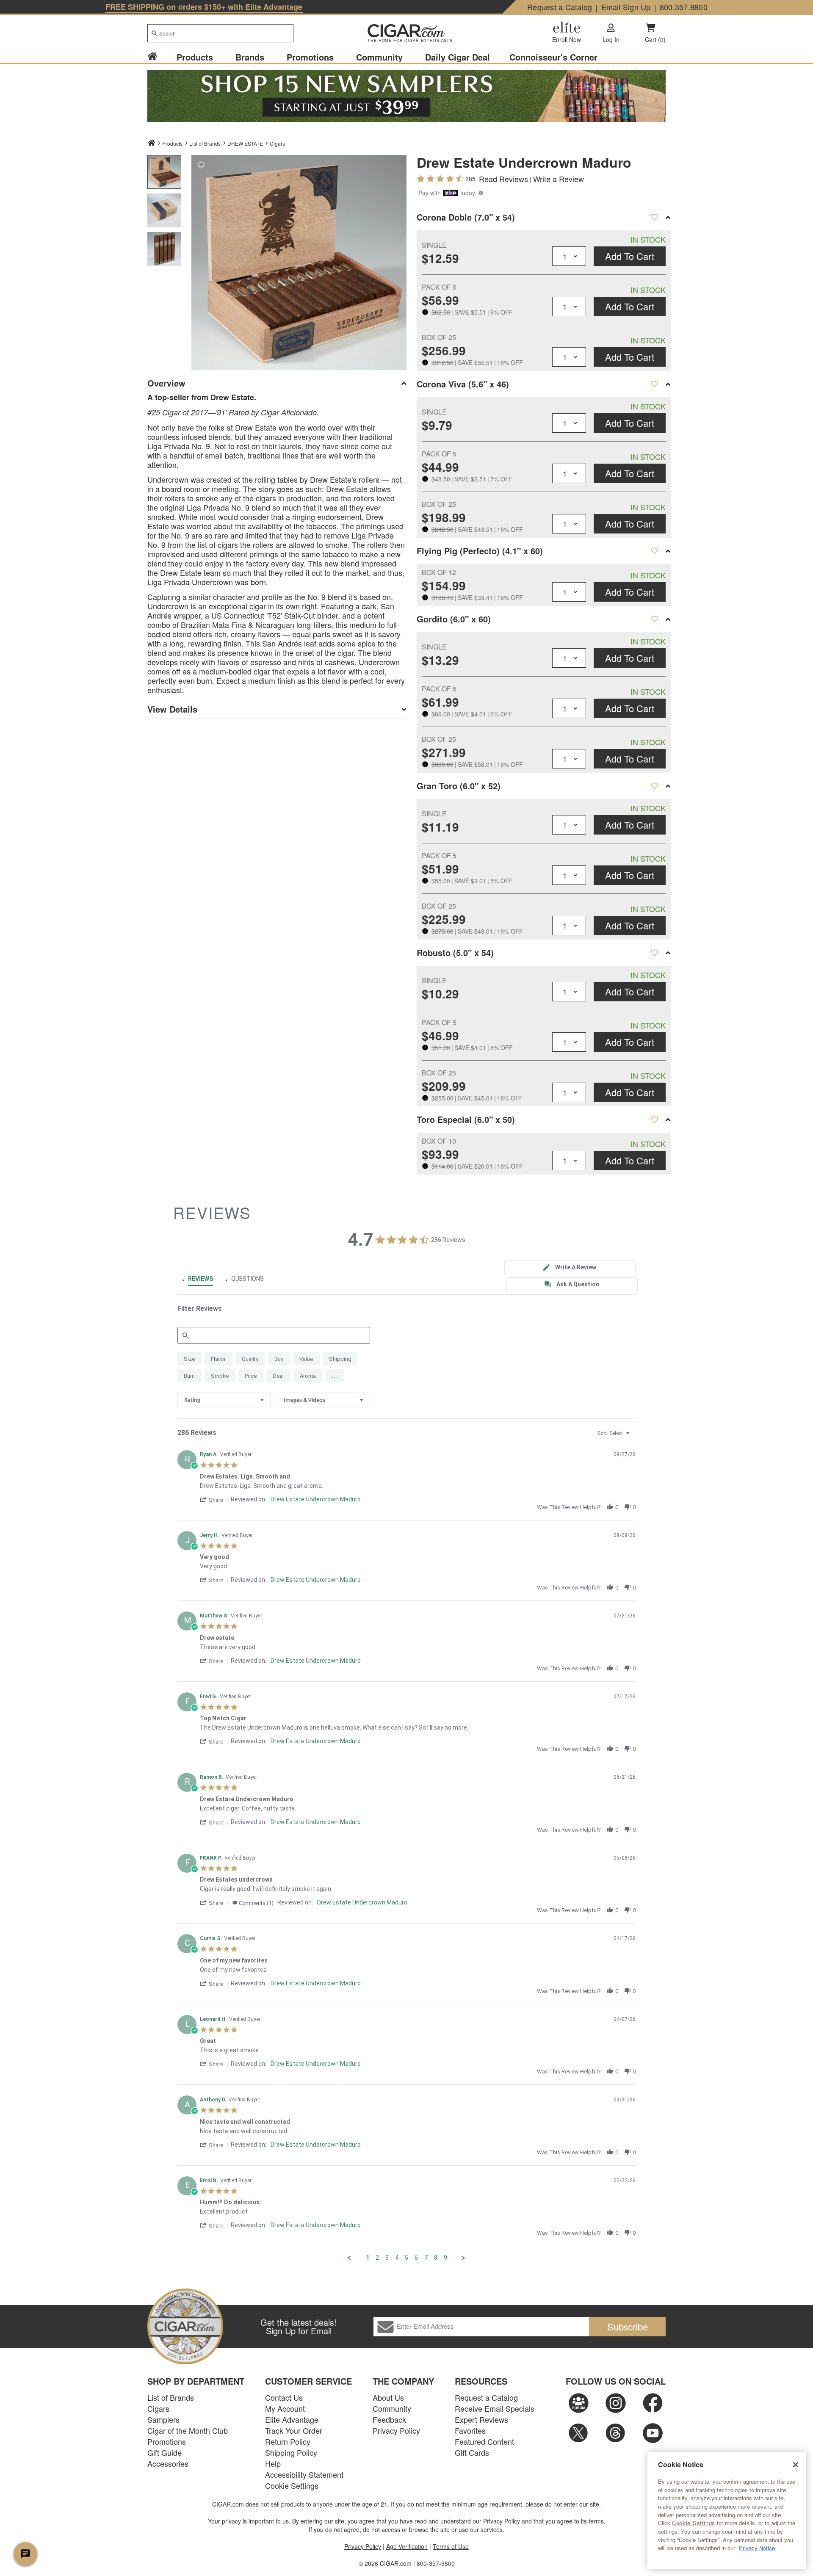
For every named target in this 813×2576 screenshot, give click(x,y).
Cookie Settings (694, 2523)
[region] (727, 2511)
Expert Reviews (481, 2419)
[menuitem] (157, 57)
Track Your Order (294, 2430)
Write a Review (559, 179)
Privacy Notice (757, 2548)
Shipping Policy (291, 2452)
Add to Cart (630, 256)
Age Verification (407, 2546)
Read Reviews (503, 179)
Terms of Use (451, 2546)
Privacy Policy (396, 2430)
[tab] (570, 1268)
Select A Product (654, 217)
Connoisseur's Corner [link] (553, 57)
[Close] (796, 2465)
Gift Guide (165, 2452)
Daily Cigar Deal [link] (458, 57)
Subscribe (628, 2326)
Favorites (470, 2430)
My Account (285, 2408)
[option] (164, 172)
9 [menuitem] (445, 2258)
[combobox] (220, 33)
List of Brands (171, 2397)
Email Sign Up (626, 7)
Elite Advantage (292, 2419)
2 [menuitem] (377, 2258)
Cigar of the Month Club (188, 2430)
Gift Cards (472, 2452)
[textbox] (634, 1437)
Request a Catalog (560, 7)
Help (273, 2463)
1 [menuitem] (368, 2258)
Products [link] (195, 57)
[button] (201, 164)
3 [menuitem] (387, 2258)
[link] (152, 57)
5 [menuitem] (406, 2258)
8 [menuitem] (436, 2258)
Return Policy (288, 2441)
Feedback (389, 2419)
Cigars (277, 143)
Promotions (167, 2441)
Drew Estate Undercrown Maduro (316, 1499)
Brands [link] (250, 57)
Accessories (168, 2463)
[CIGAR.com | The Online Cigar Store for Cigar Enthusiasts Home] (406, 34)
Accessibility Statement (304, 2474)
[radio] (189, 1359)
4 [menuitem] (397, 2258)
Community (392, 2408)
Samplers (163, 2419)
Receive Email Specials (495, 2408)
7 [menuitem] (426, 2258)
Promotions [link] (310, 57)
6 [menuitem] (416, 2258)
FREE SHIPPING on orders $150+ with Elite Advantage (204, 7)
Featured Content (484, 2441)
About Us (388, 2397)
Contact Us (284, 2397)
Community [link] (379, 57)
